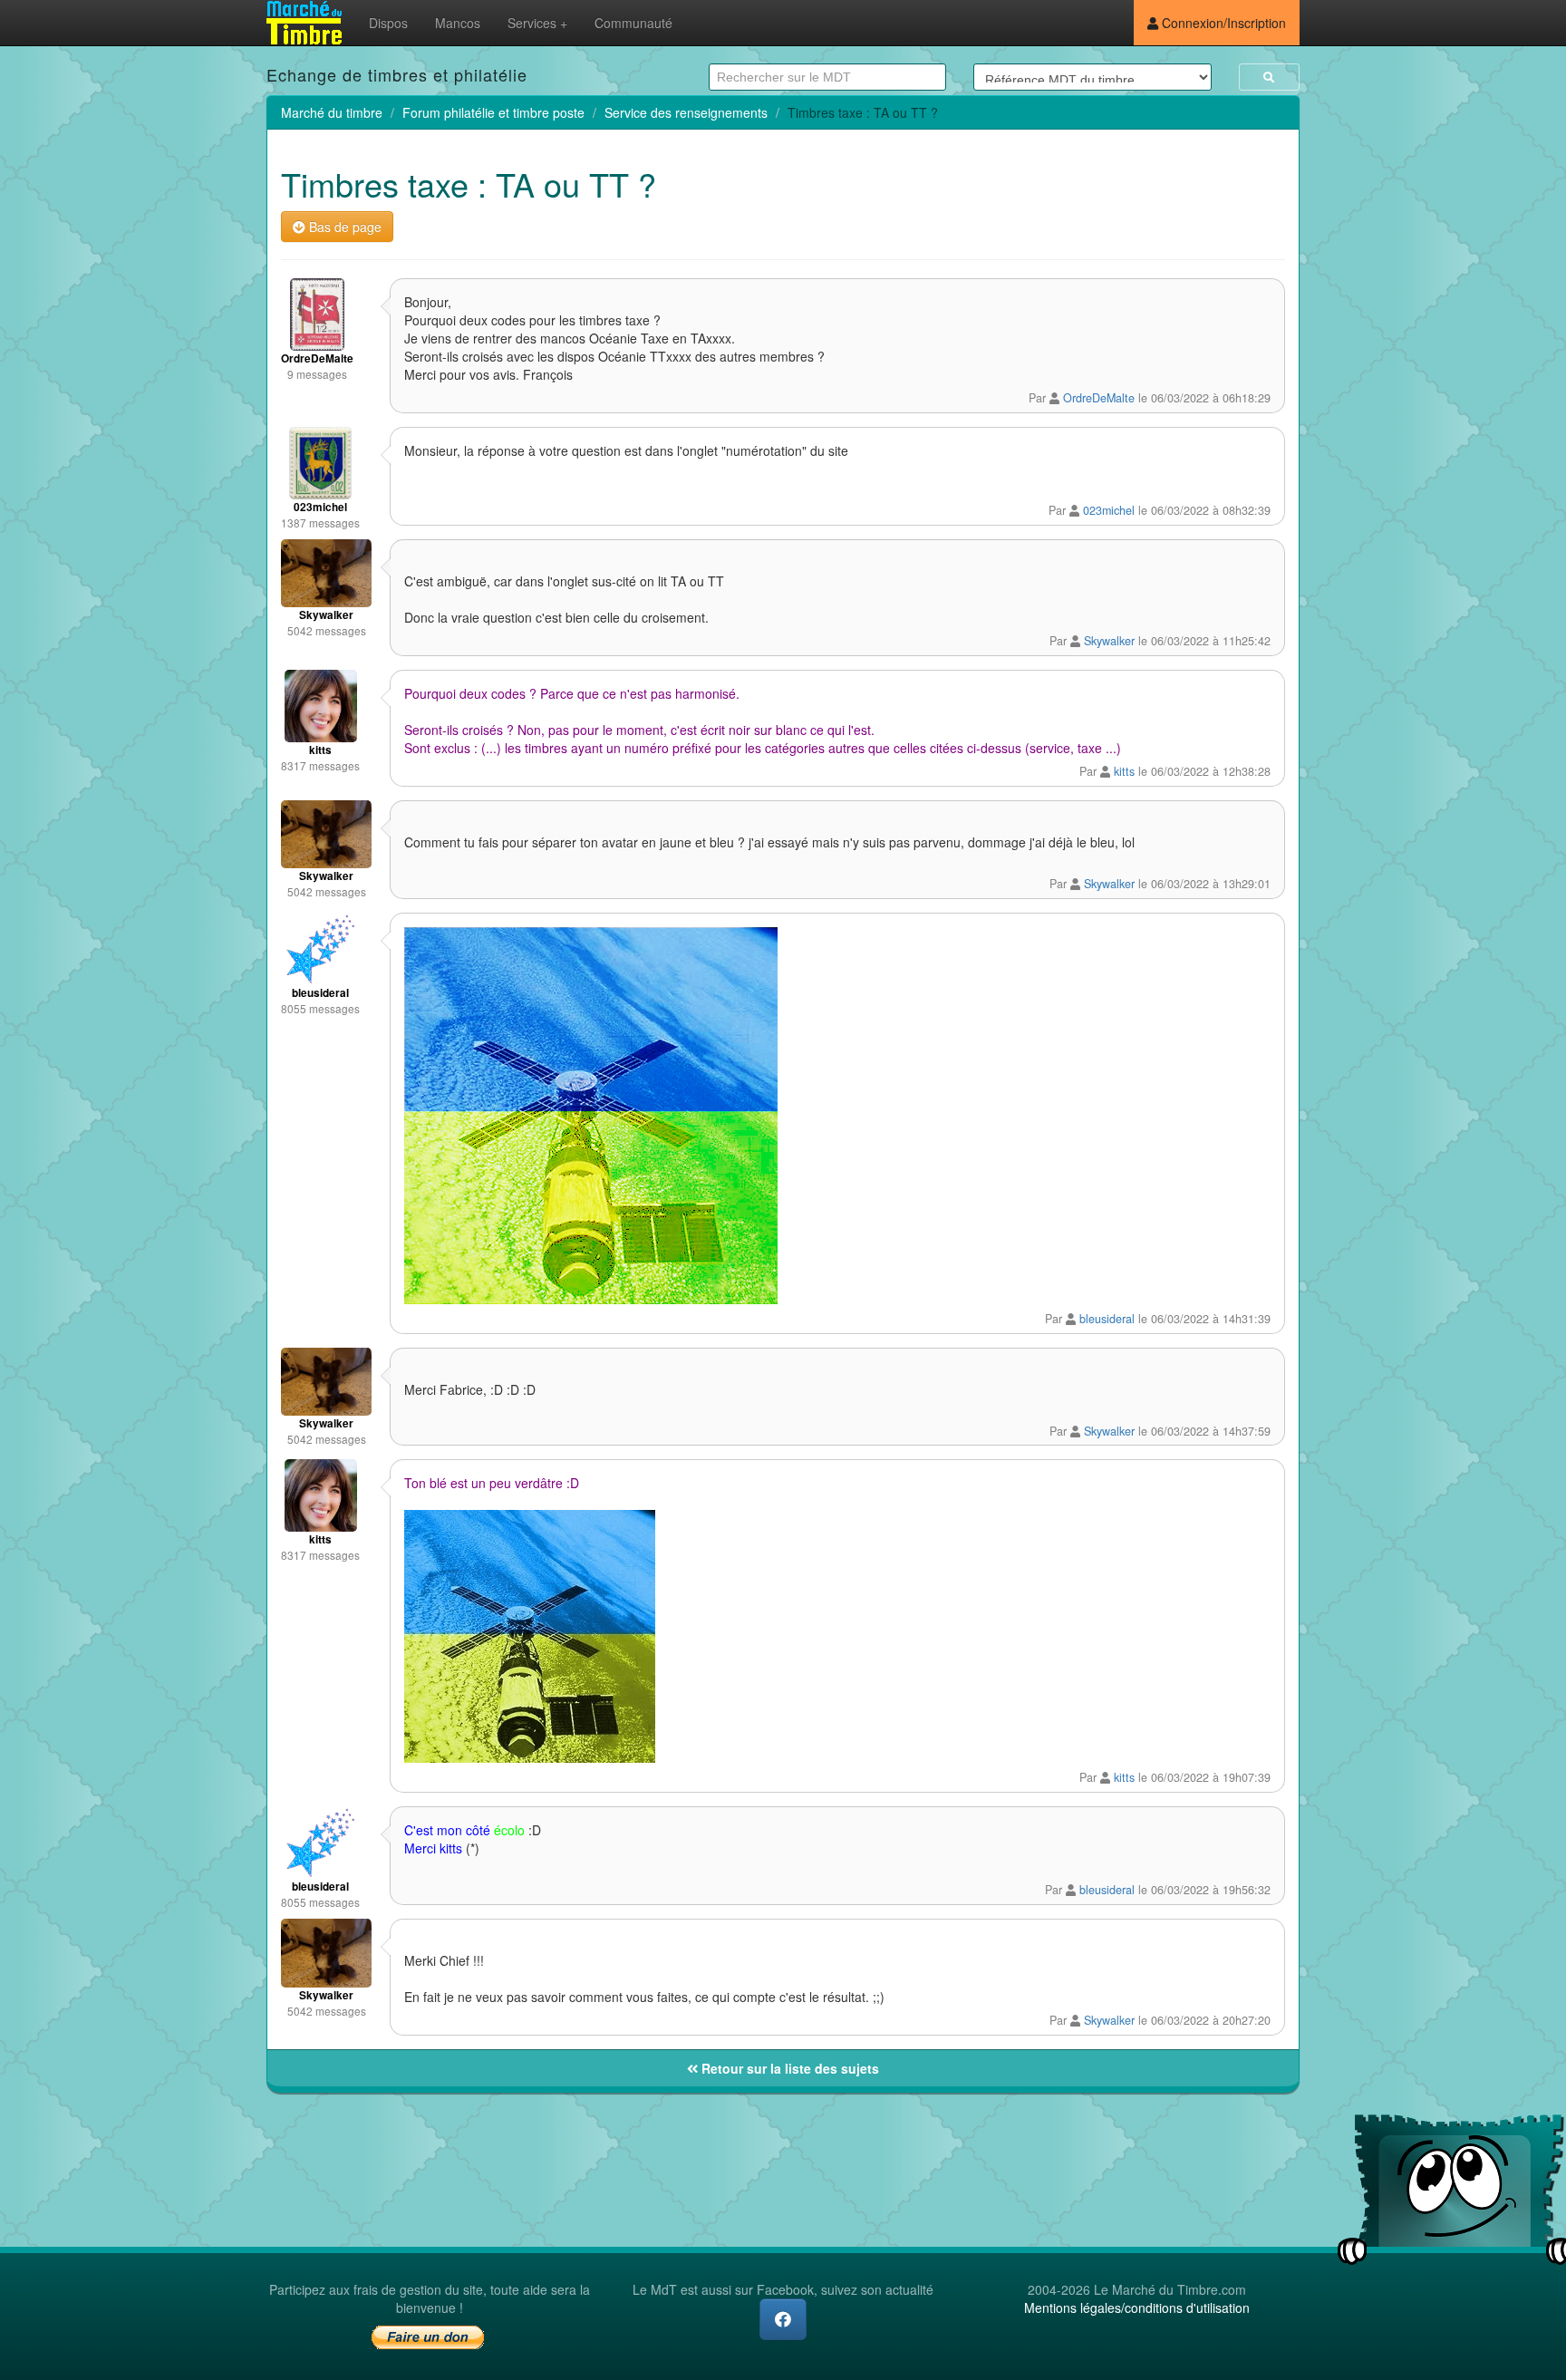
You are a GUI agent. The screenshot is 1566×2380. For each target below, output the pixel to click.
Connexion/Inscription (1222, 23)
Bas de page (343, 227)
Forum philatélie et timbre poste (493, 112)
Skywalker (1109, 641)
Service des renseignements (686, 112)
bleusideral (1107, 1319)
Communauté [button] (633, 23)
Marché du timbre (332, 112)
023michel (1109, 510)
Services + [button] (537, 23)
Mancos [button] (458, 23)
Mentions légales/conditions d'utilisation (1137, 2307)
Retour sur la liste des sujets (788, 2068)
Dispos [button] (388, 23)
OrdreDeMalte (1099, 398)
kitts (1124, 771)
